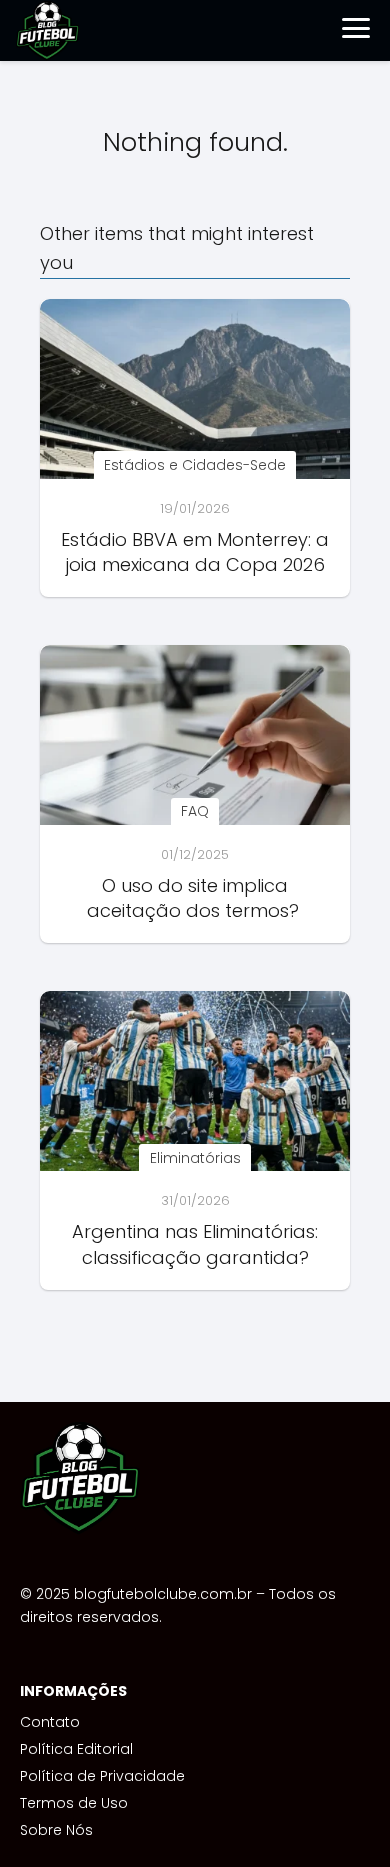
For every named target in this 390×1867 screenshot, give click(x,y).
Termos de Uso (74, 1803)
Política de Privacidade (102, 1776)
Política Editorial (76, 1749)
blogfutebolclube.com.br (163, 1594)
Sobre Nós (56, 1830)
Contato (50, 1722)
